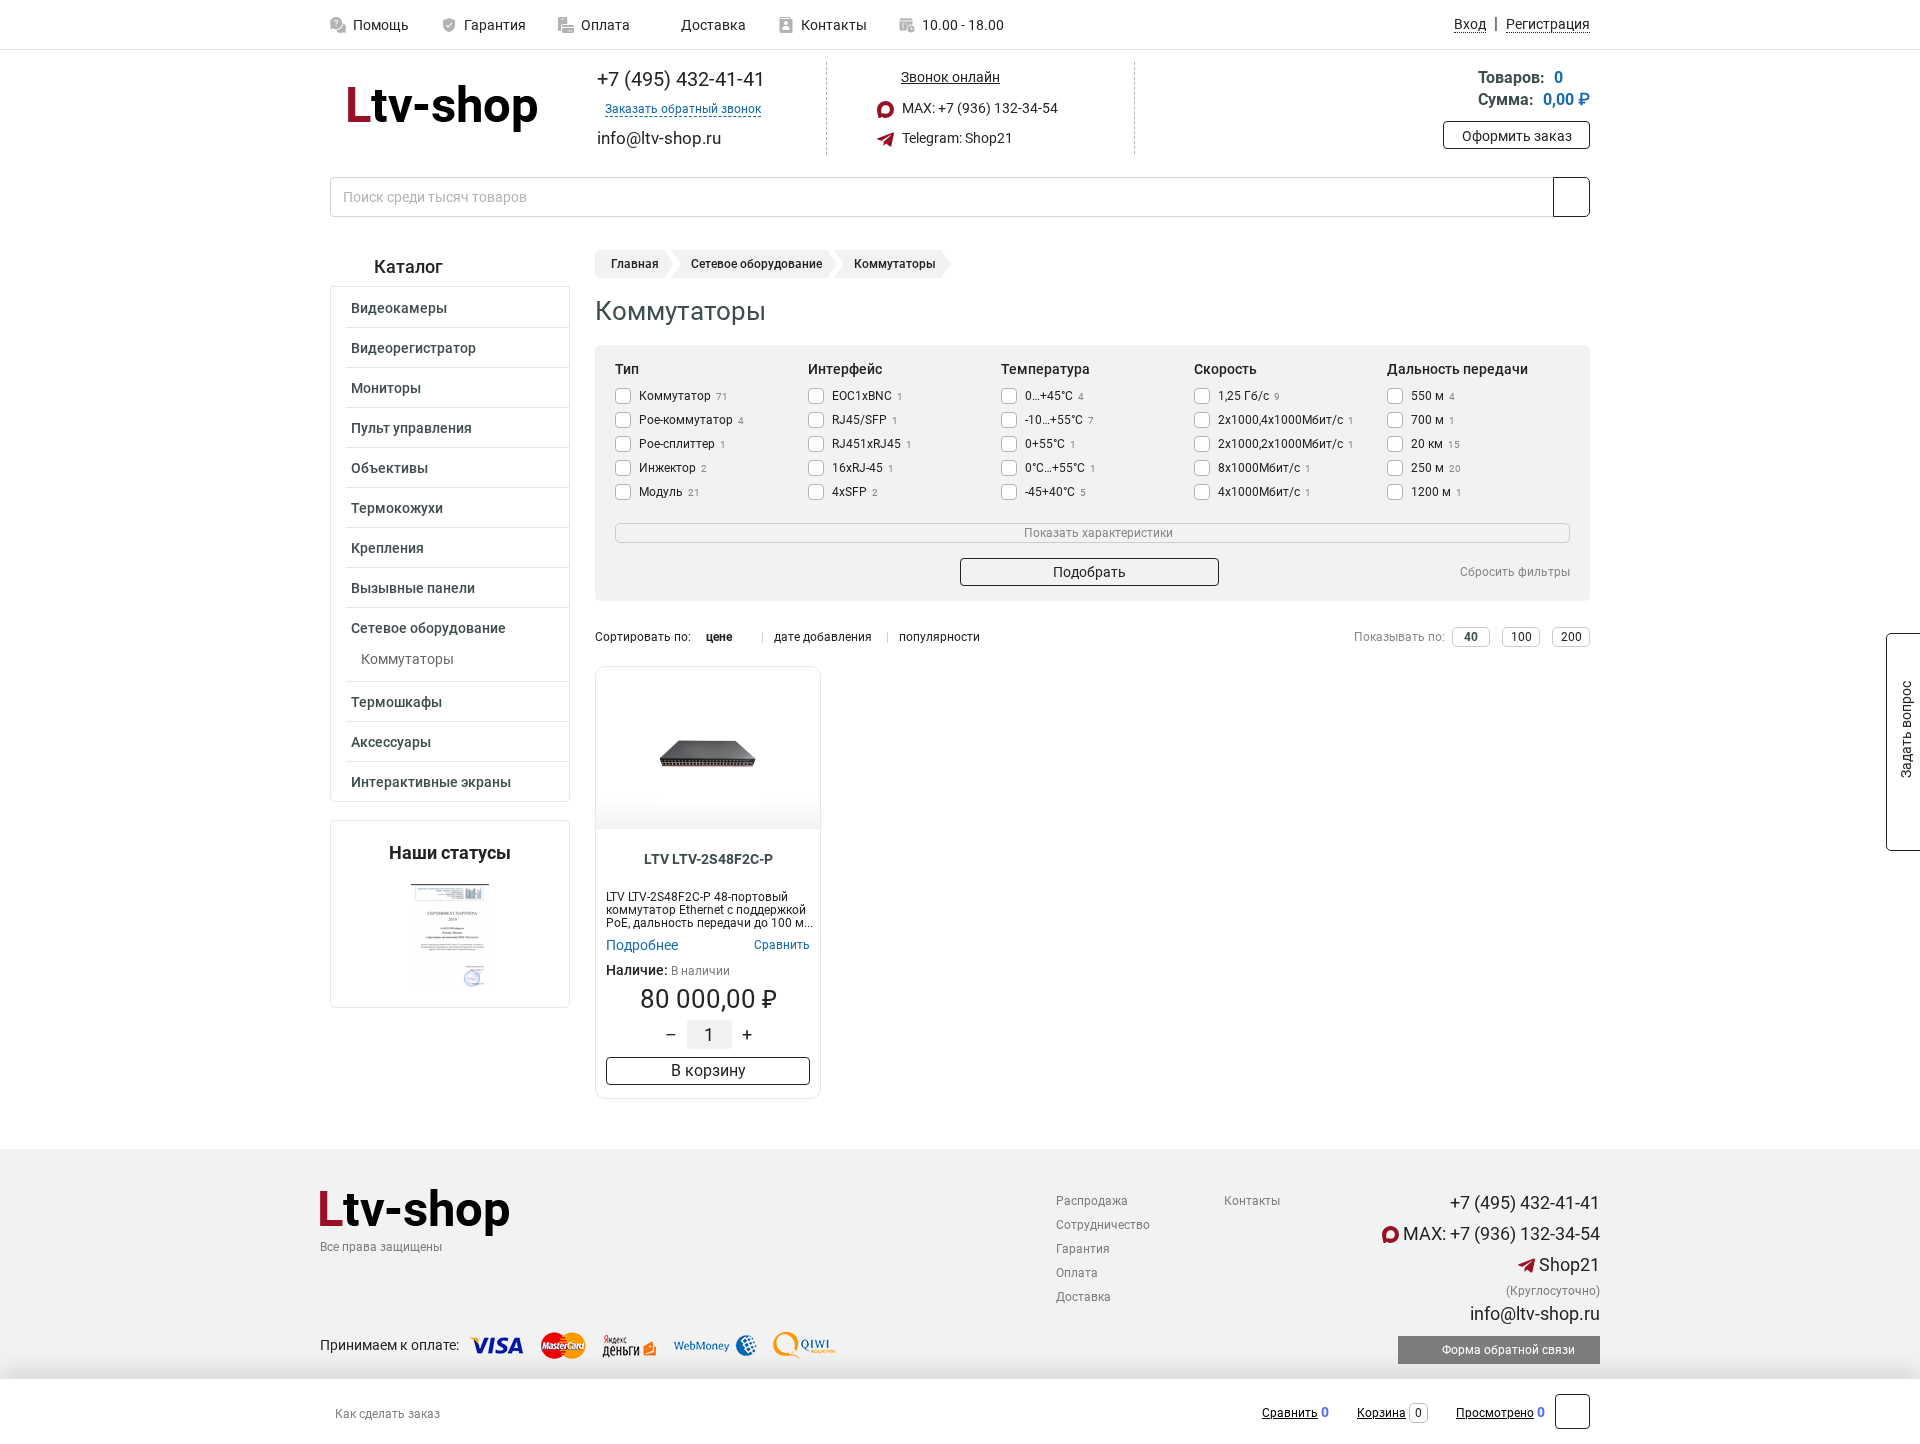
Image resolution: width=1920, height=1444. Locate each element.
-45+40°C (1055, 492)
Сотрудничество (1103, 1225)
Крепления (387, 548)
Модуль (669, 492)
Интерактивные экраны (431, 782)
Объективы (389, 468)
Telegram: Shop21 (956, 138)
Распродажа (1092, 1201)
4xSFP (855, 492)
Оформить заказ (1517, 136)
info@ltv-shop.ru (1533, 1313)
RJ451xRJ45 (872, 444)
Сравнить (1290, 1413)
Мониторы (386, 388)
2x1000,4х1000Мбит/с (1286, 420)
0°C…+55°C (1060, 468)
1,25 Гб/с (1249, 396)
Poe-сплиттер (682, 444)
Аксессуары (391, 742)
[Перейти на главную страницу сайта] (442, 108)
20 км (1435, 444)
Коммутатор (683, 396)
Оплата (605, 25)
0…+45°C (1054, 396)
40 (1471, 637)
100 (1521, 637)
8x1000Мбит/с (1264, 468)
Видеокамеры (399, 308)
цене (719, 637)
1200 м (1436, 492)
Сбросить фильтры (1515, 572)
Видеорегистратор (413, 348)
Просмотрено (1495, 1413)
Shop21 (1567, 1264)
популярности (939, 637)
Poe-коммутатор (691, 420)
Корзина (1381, 1413)
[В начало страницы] (1572, 1411)
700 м (1433, 420)
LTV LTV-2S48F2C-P (708, 859)
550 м (1433, 396)
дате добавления (823, 637)
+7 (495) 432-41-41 (678, 79)
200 (1571, 637)
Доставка (712, 25)
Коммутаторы (407, 659)
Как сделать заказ (387, 1414)
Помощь (381, 25)
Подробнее (642, 945)
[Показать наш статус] (450, 935)
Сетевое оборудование (428, 628)
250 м (1436, 468)
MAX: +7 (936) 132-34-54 (978, 108)
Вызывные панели (413, 588)
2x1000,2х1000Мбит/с (1286, 444)
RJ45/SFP (865, 420)
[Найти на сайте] (1571, 197)
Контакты (834, 25)
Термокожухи (397, 508)
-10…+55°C (1059, 420)
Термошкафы (396, 702)
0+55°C (1050, 444)
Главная (635, 264)
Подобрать (1089, 572)
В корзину (708, 1070)
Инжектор (673, 468)
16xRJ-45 (863, 468)
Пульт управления (411, 428)
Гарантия (495, 25)
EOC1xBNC (867, 396)
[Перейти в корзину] (1457, 90)
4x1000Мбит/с (1264, 492)
